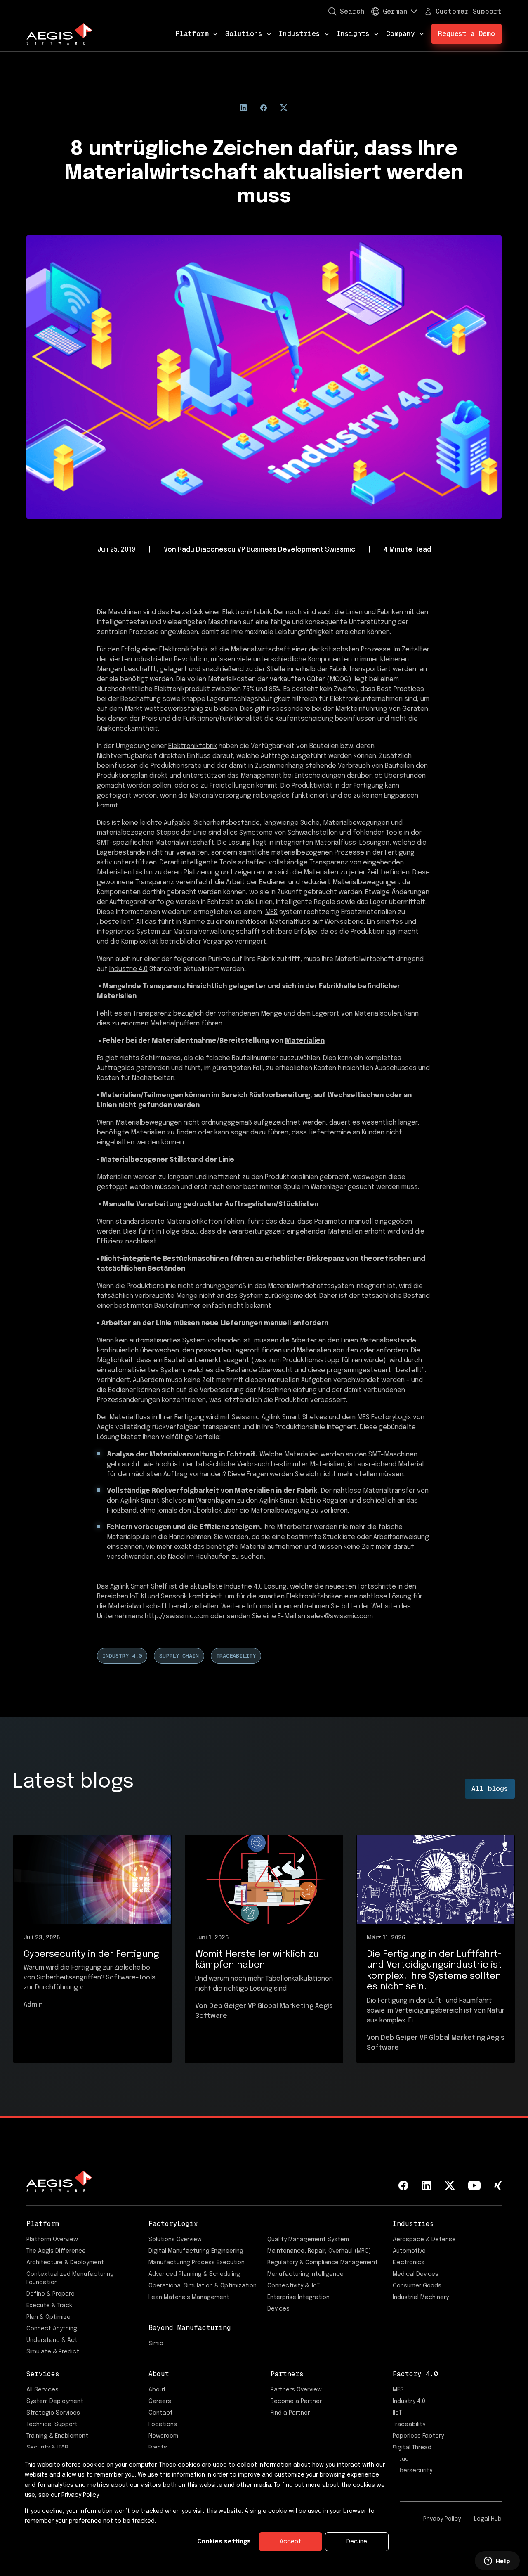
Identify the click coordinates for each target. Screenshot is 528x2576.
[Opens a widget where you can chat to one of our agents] (497, 2562)
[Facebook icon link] (403, 2185)
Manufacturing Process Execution (197, 2263)
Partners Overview (296, 2390)
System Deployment (55, 2401)
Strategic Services (53, 2413)
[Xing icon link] (498, 2185)
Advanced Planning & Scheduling (194, 2274)
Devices (278, 2309)
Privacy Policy (442, 2519)
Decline (357, 2542)
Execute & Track (49, 2306)
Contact (161, 2413)
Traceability (236, 1656)
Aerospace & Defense (424, 2240)
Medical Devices (416, 2274)
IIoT (397, 2413)
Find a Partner (290, 2413)
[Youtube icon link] (474, 2185)
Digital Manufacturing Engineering (196, 2251)
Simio (156, 2344)
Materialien (305, 1041)
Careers (160, 2401)
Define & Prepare (51, 2294)
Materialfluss (130, 1417)
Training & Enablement (57, 2436)
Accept (290, 2542)
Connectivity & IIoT (293, 2286)
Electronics (409, 2263)
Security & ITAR (47, 2448)
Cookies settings (224, 2542)
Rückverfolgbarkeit (185, 1491)
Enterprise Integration (298, 2297)
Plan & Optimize (48, 2317)
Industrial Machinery (421, 2297)
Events (158, 2448)
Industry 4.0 (122, 1656)
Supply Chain (179, 1656)
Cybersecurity (412, 2471)
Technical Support (52, 2424)
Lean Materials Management (189, 2297)
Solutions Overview (175, 2240)
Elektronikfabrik (193, 746)
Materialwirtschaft (260, 650)
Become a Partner (296, 2401)
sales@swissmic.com (340, 1616)
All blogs (490, 1789)
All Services (42, 2390)
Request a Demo (467, 34)
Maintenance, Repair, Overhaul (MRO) (319, 2251)
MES (271, 912)
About (157, 2390)
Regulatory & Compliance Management (323, 2263)
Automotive (409, 2251)
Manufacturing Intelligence (305, 2274)
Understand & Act (52, 2340)
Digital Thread (412, 2448)
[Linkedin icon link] (427, 2185)
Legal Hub (488, 2519)
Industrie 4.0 (128, 969)
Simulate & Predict (53, 2352)
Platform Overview (52, 2240)
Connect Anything (52, 2329)
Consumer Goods (417, 2286)
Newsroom (163, 2436)
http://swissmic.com (177, 1616)
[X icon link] (450, 2185)
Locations (163, 2424)
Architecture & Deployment (65, 2263)
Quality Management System (308, 2240)
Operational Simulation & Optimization (203, 2286)
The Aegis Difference (56, 2251)
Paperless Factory (418, 2436)
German (395, 11)
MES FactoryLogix (384, 1417)
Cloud (401, 2459)
